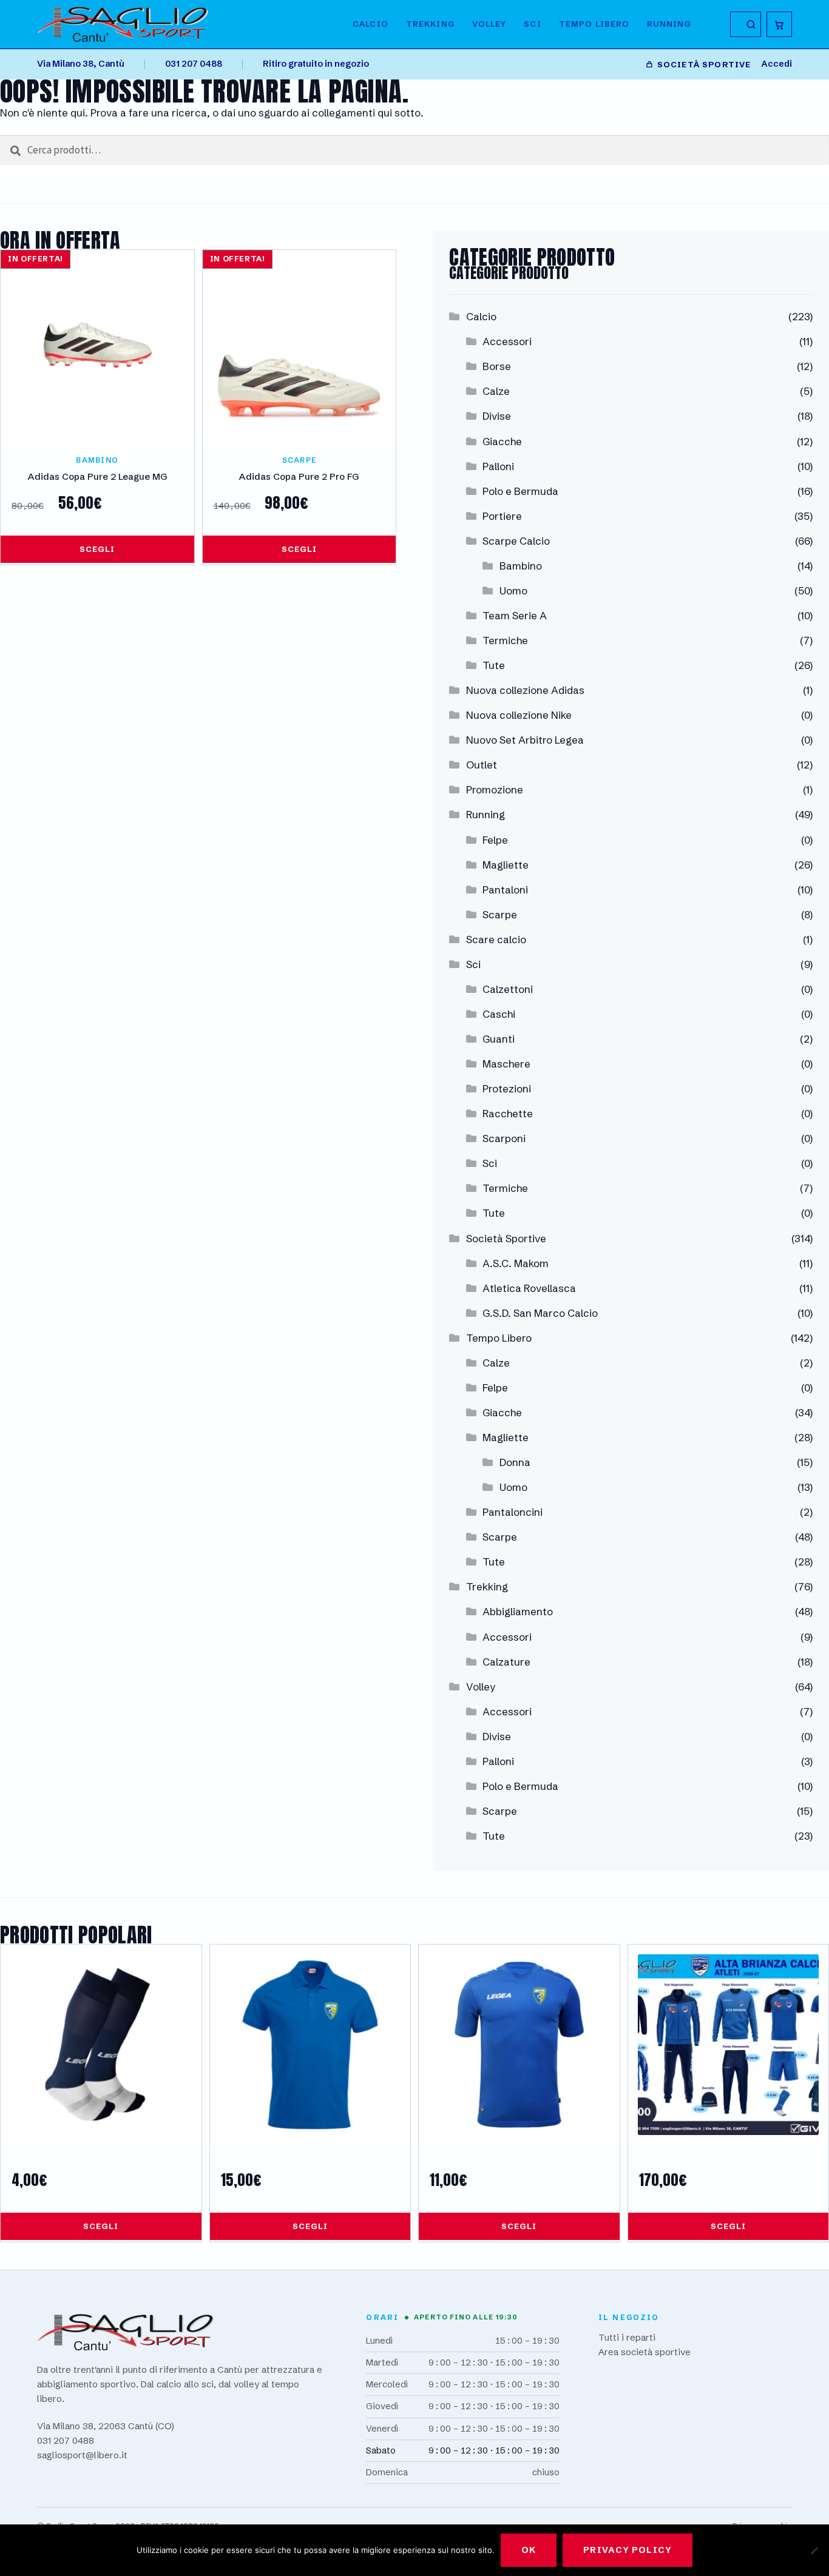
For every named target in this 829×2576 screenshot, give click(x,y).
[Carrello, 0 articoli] (779, 24)
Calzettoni (508, 989)
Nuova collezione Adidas (525, 690)
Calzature (506, 1662)
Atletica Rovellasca (529, 1288)
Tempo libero (594, 24)
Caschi (499, 1014)
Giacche (502, 441)
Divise (497, 416)
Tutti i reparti (627, 2337)
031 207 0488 (194, 64)
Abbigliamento (518, 1611)
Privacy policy (628, 2550)
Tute (494, 665)
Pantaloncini (513, 1512)
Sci (533, 24)
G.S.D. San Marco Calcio (540, 1313)
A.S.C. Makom (516, 1263)
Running (669, 24)
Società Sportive (506, 1238)
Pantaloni (505, 889)
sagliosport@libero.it (82, 2455)
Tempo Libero (499, 1338)
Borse (497, 366)
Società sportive (704, 64)
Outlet (482, 765)
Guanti (499, 1039)
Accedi (777, 64)
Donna (515, 1462)
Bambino (521, 566)
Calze (496, 391)
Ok (529, 2550)
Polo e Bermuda (520, 491)
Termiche (505, 640)
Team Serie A (515, 615)
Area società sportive (645, 2352)
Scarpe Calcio (516, 541)
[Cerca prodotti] (745, 24)
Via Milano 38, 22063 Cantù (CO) (106, 2426)
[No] (814, 2551)
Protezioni (507, 1088)
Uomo (513, 590)
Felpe (495, 840)
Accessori (507, 341)
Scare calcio (496, 939)
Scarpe (500, 914)
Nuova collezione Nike (519, 715)
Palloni (498, 466)
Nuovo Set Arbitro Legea (525, 740)
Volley (489, 24)
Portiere (502, 516)
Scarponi (504, 1138)
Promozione (495, 789)
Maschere (506, 1064)
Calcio (371, 24)
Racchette (508, 1113)
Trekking (430, 24)
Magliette (506, 865)
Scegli (97, 549)
